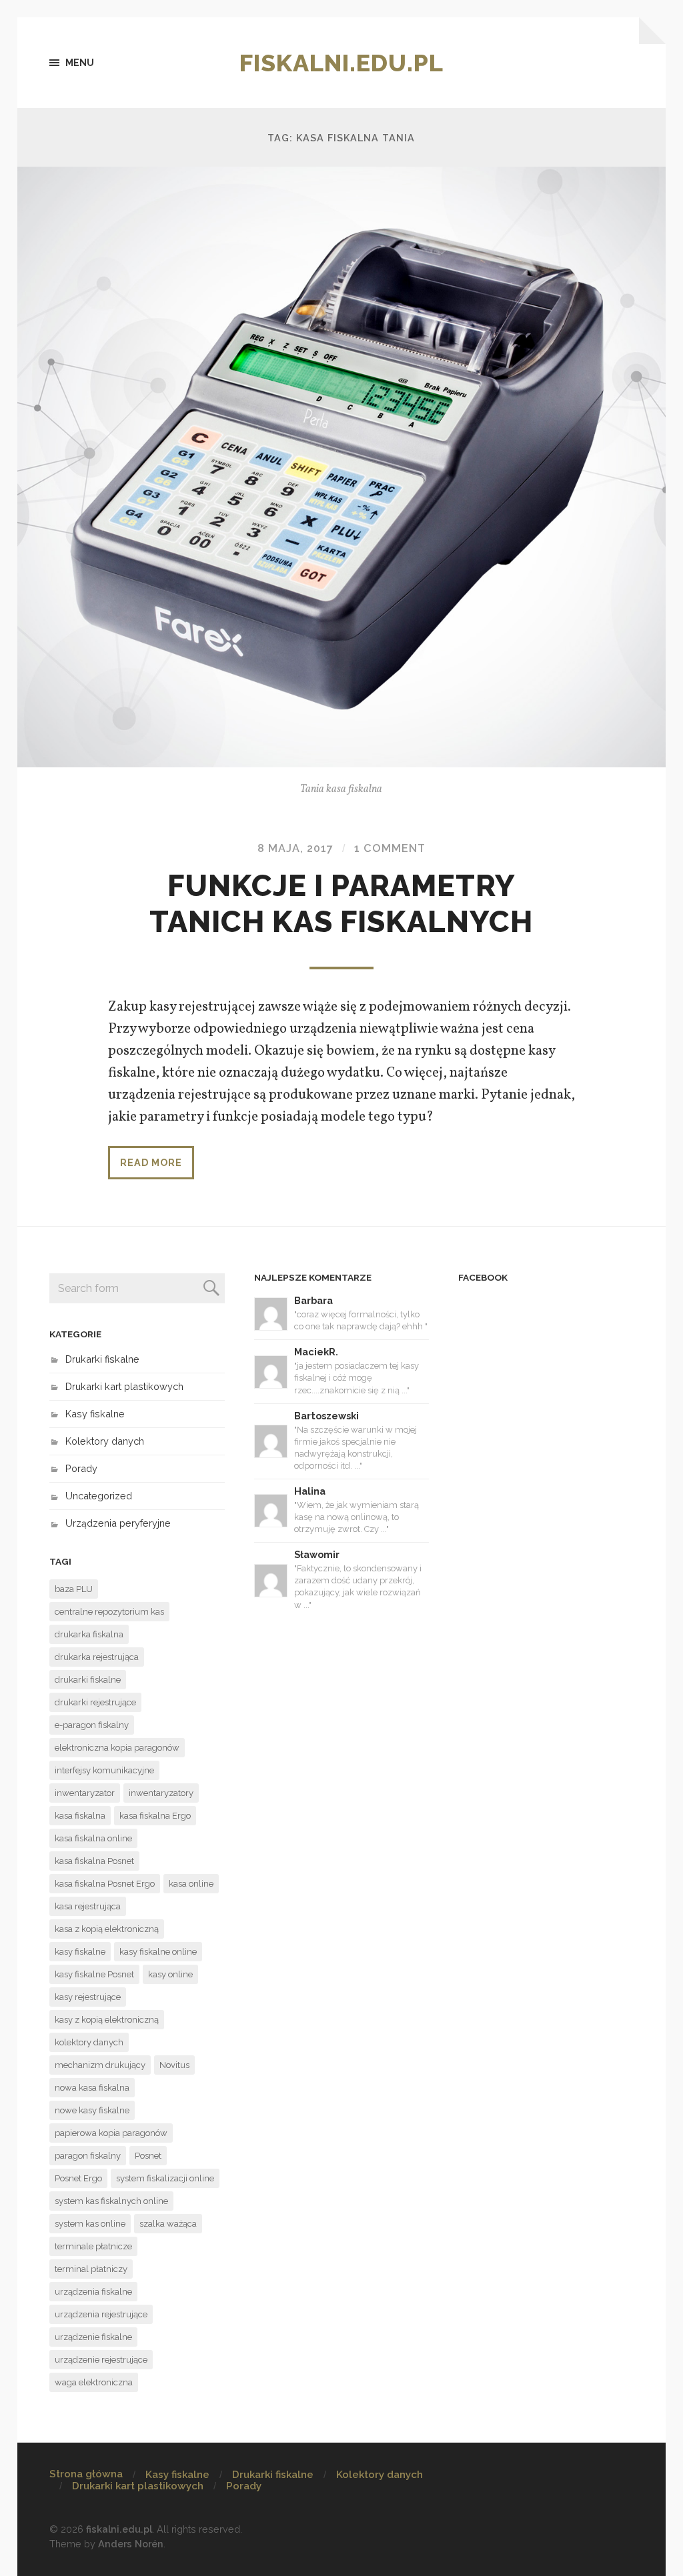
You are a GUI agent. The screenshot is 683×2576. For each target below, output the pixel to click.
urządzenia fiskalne (93, 2292)
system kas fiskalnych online (111, 2201)
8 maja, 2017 (295, 848)
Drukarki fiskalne (102, 1359)
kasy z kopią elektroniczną (107, 2020)
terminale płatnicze (93, 2246)
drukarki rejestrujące (95, 1702)
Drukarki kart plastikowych (124, 1386)
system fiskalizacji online (165, 2178)
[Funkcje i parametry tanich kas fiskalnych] (342, 467)
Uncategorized (99, 1496)
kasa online (191, 1884)
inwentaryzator (85, 1793)
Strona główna (86, 2474)
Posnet (148, 2156)
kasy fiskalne (80, 1952)
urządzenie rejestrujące (101, 2360)
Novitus (174, 2065)
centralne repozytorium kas (109, 1612)
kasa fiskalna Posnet (94, 1861)
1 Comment (390, 848)
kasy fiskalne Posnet (94, 1974)
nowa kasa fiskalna (92, 2088)
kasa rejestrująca (88, 1906)
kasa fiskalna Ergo (155, 1816)
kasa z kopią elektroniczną (107, 1929)
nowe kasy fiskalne (92, 2110)
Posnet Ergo (78, 2178)
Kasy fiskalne (95, 1414)
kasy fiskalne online (158, 1952)
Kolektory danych (105, 1441)
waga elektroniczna (94, 2382)
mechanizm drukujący (100, 2065)
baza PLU (74, 1589)
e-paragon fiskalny (92, 1725)
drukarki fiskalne (88, 1680)
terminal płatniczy (91, 2269)
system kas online (90, 2224)
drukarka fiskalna (89, 1634)
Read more (151, 1162)
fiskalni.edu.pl (341, 63)
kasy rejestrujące (88, 1997)
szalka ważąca (168, 2224)
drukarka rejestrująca (97, 1657)
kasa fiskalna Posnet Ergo (105, 1884)
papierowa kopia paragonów (111, 2133)
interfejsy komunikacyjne (104, 1770)
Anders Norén (131, 2544)
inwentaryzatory (161, 1793)
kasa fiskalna (80, 1816)
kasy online (170, 1974)
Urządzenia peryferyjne (118, 1523)
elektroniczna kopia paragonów (117, 1748)
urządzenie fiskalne (93, 2337)
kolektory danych (89, 2042)
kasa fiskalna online (93, 1838)
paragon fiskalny (88, 2156)
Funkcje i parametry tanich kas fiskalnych (341, 904)
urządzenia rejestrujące (101, 2314)
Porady (81, 1468)
